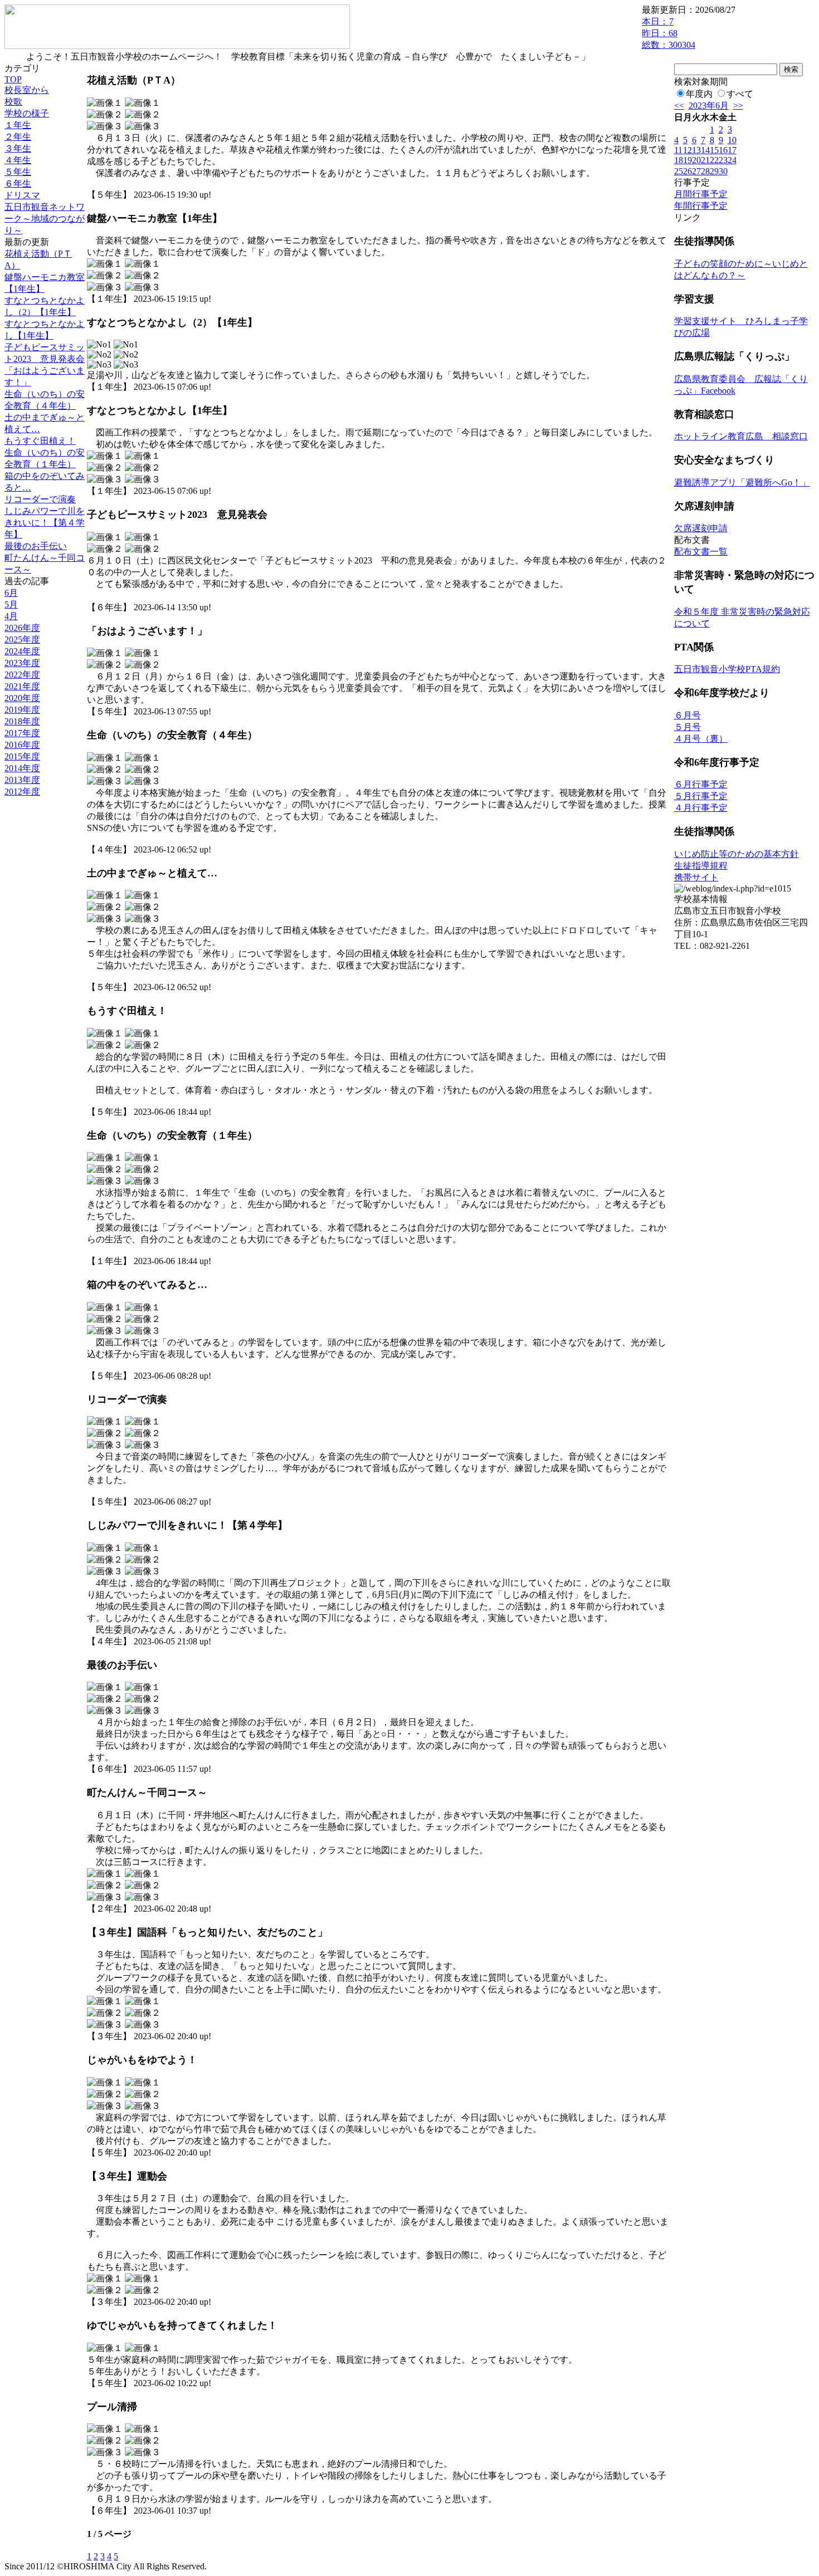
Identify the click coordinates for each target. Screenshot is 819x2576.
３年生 (18, 148)
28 (705, 171)
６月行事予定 (701, 784)
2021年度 (22, 686)
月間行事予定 (701, 194)
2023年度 (22, 663)
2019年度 (22, 710)
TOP (13, 79)
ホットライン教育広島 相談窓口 (741, 436)
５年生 (18, 172)
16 (723, 150)
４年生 (18, 160)
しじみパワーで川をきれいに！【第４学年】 (45, 523)
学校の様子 (27, 113)
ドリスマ (22, 195)
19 (688, 160)
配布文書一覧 (701, 552)
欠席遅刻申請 (701, 528)
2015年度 (22, 756)
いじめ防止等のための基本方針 (737, 854)
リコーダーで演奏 (40, 499)
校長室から (27, 90)
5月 (11, 604)
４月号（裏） (701, 739)
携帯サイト (696, 877)
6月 (11, 593)
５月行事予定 (701, 796)
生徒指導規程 (701, 866)
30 (723, 171)
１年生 (18, 125)
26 (688, 171)
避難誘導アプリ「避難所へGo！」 (742, 483)
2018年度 (22, 721)
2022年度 (22, 675)
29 (714, 171)
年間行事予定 (701, 206)
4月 (11, 616)
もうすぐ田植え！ (40, 441)
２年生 (18, 137)
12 (688, 150)
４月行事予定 (701, 808)
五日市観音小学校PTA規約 (727, 669)
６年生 (18, 183)
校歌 (13, 102)
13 (696, 150)
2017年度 (22, 733)
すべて (740, 94)
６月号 (688, 715)
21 (705, 160)
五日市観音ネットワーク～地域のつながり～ (45, 219)
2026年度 (22, 628)
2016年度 (22, 745)
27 (696, 171)
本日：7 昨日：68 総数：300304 (669, 33)
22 (714, 160)
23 (723, 160)
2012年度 (22, 792)
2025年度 (22, 640)
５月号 (688, 727)
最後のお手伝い (36, 546)
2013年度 (22, 780)
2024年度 (22, 651)
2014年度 (22, 768)
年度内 (699, 94)
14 (705, 150)
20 (696, 160)
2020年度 (22, 698)
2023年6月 (709, 106)
